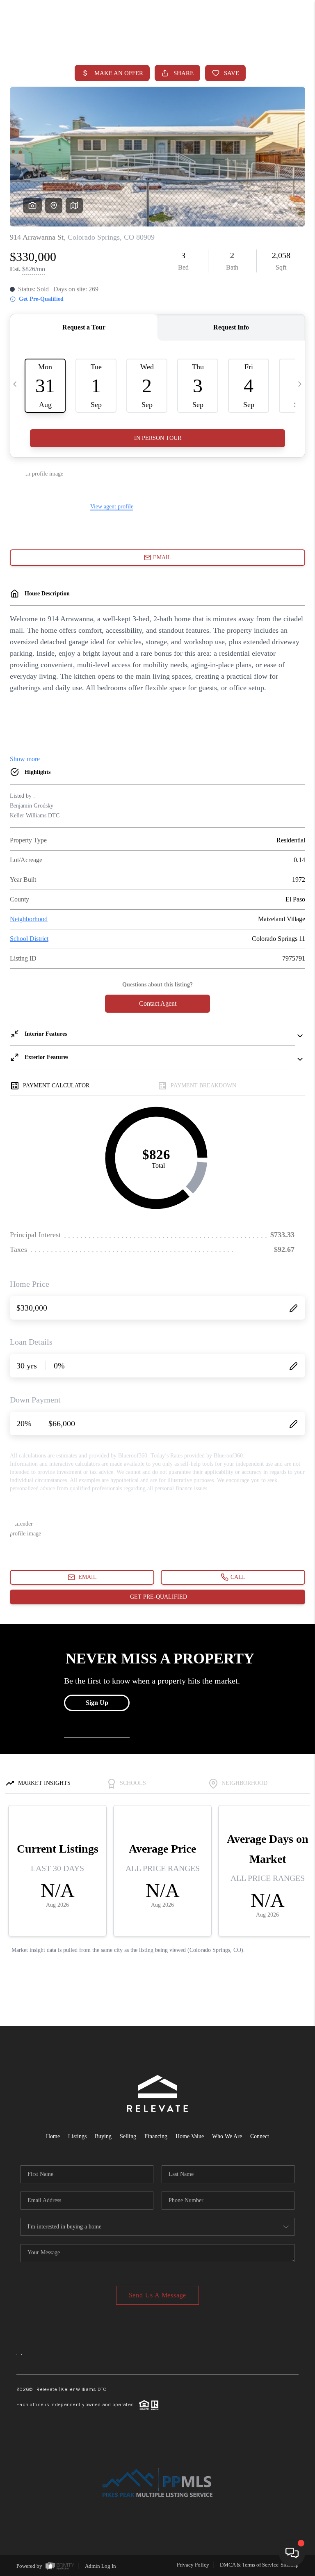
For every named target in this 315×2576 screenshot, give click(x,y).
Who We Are (227, 2136)
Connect (260, 2136)
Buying (103, 2136)
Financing (156, 2136)
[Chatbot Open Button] (292, 2553)
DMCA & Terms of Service (249, 2565)
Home (53, 2136)
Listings (77, 2136)
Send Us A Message (158, 2295)
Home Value (190, 2136)
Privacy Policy (193, 2565)
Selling (128, 2136)
